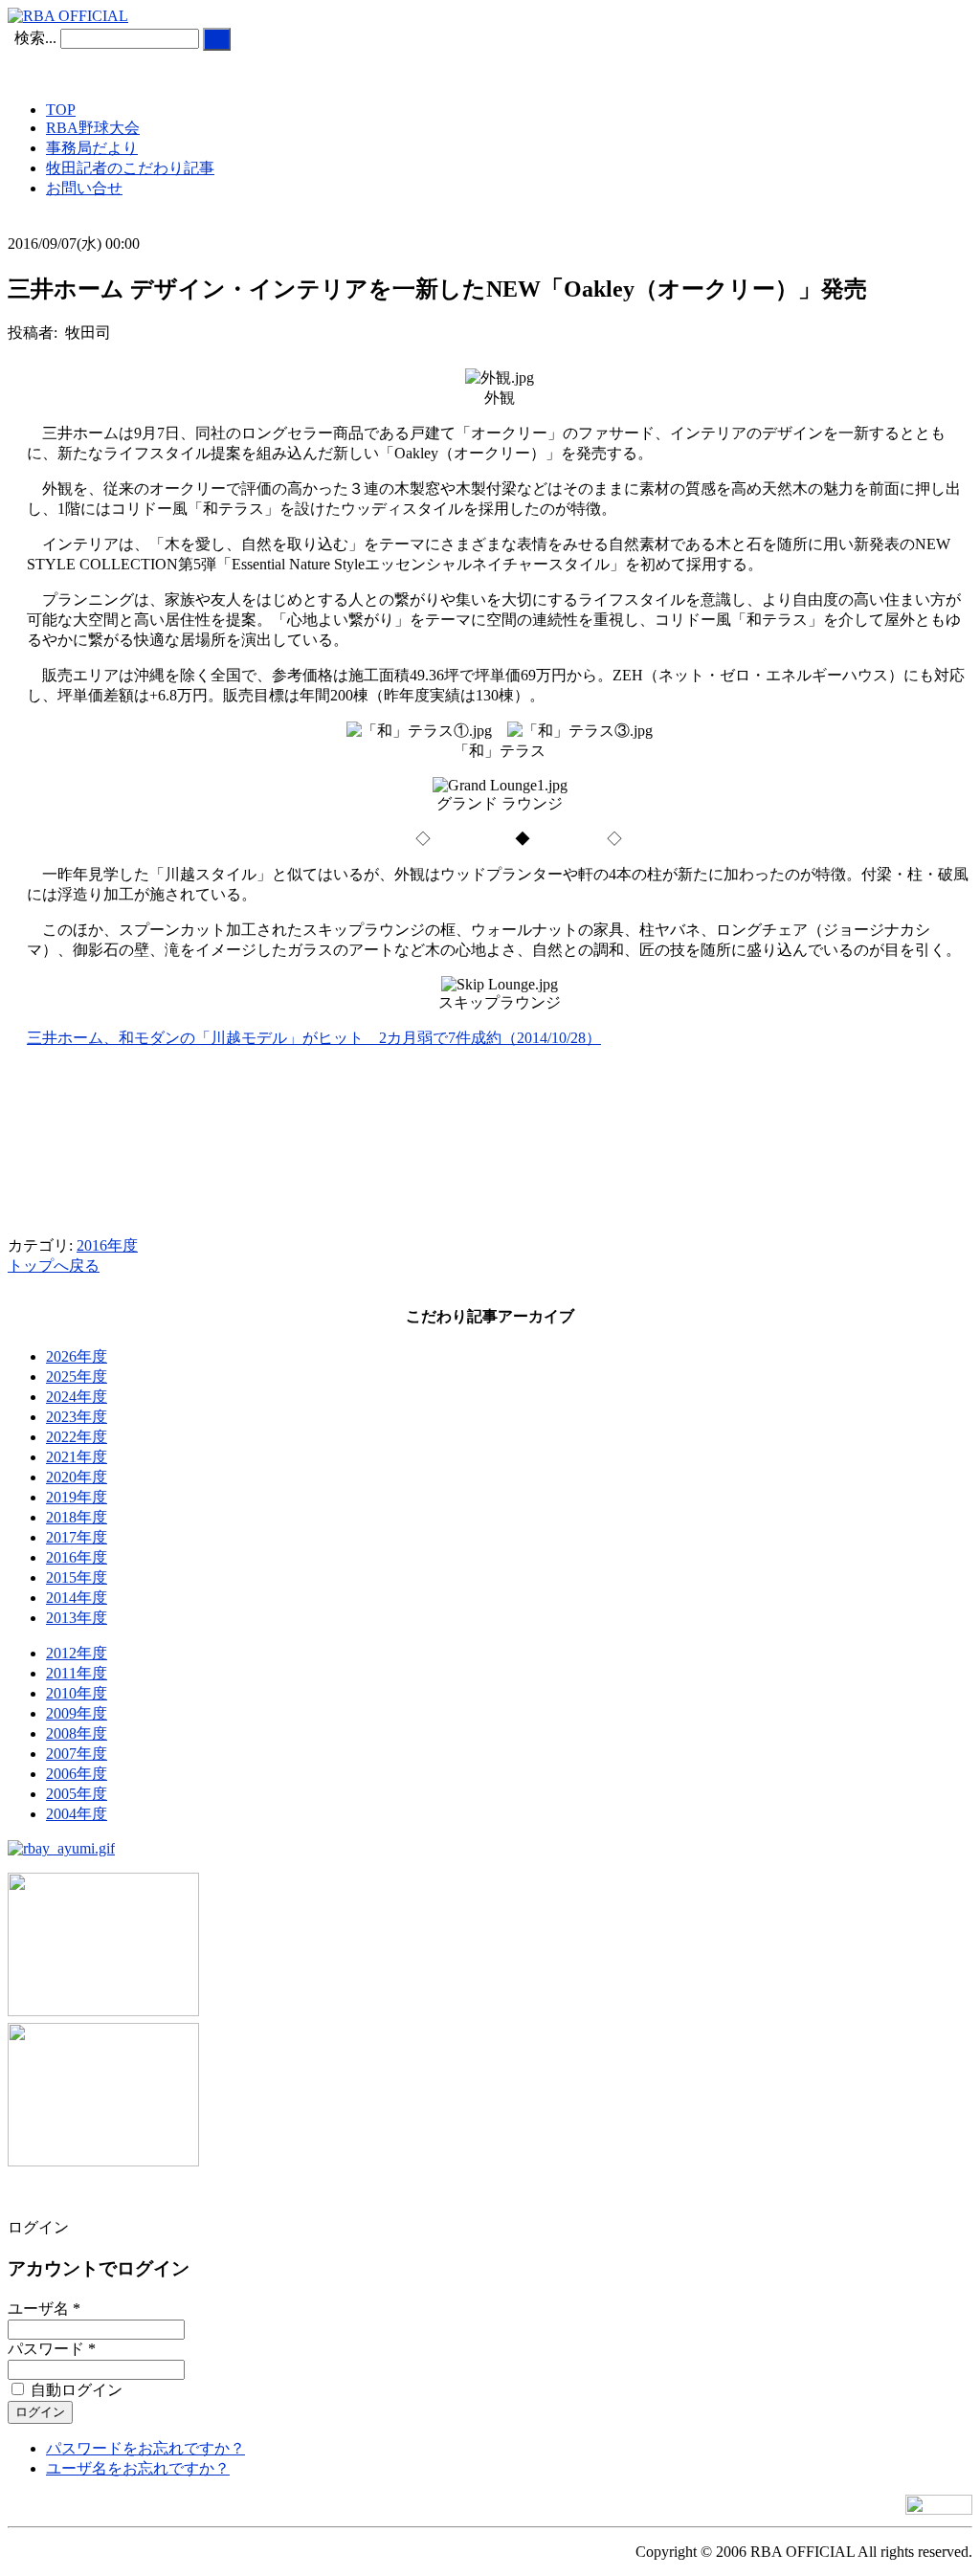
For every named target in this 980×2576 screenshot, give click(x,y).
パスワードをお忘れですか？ (145, 2448)
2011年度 (77, 1673)
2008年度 (77, 1733)
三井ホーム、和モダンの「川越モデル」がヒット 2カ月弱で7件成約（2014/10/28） (314, 1038)
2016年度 (107, 1245)
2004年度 (77, 1814)
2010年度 (77, 1693)
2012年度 (77, 1653)
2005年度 (77, 1794)
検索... (35, 38)
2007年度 (77, 1754)
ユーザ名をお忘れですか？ (138, 2468)
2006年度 (77, 1774)
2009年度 (77, 1713)
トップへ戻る (54, 1266)
